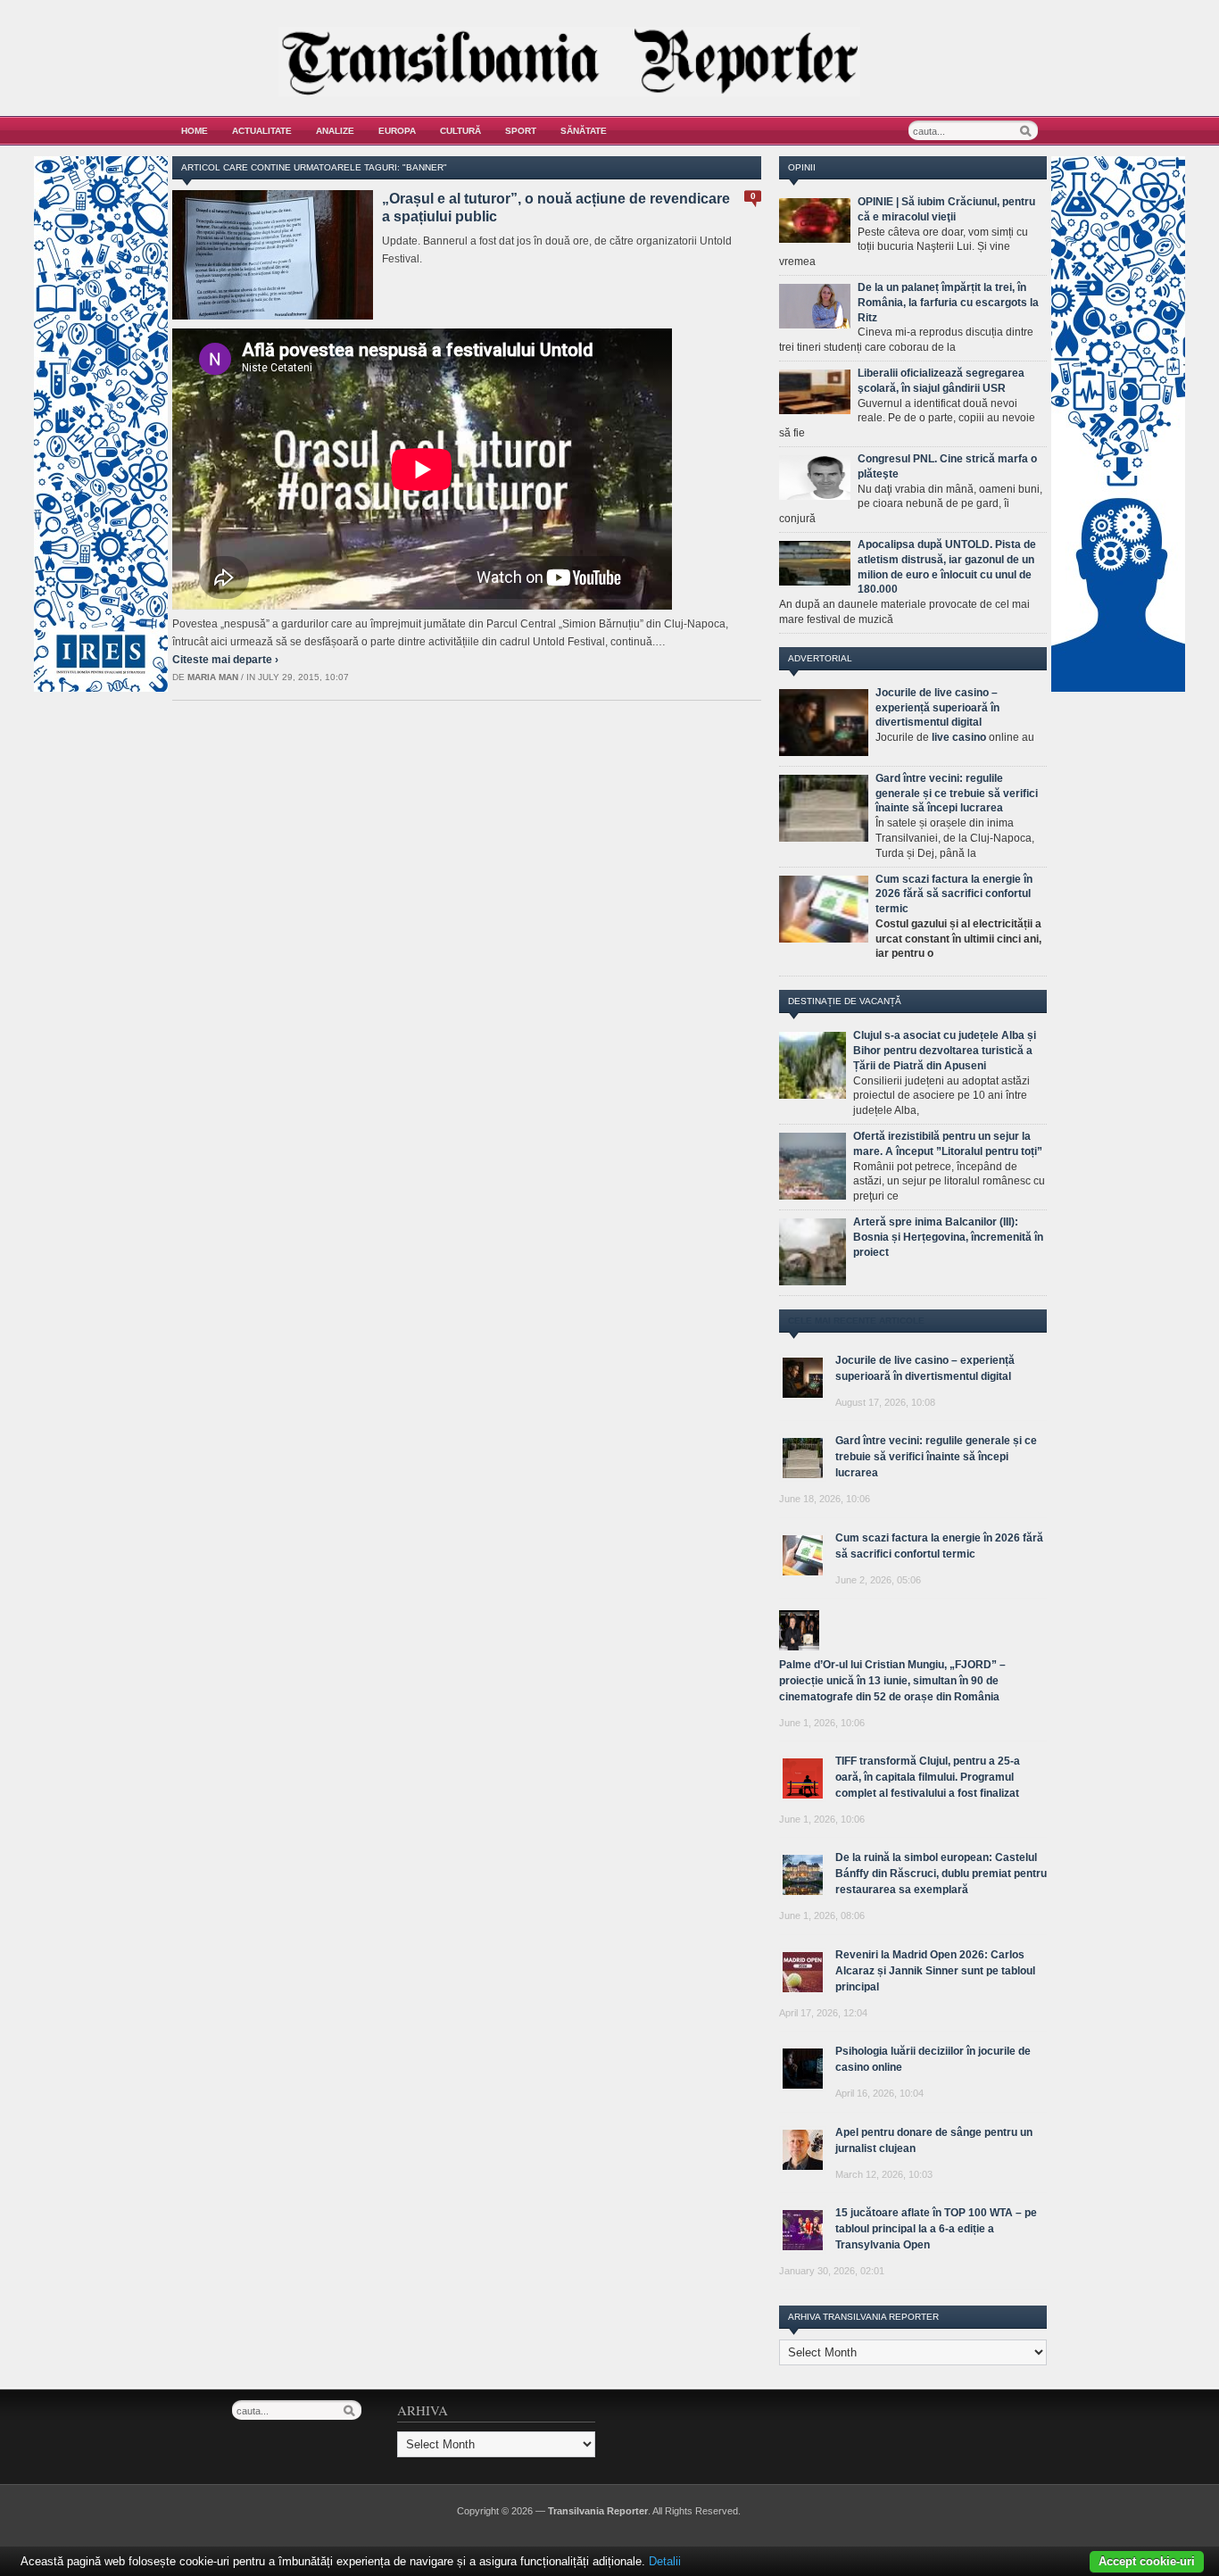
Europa (397, 131)
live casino (959, 737)
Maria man (213, 677)
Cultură (460, 131)
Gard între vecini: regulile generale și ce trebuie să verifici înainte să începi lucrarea (957, 794)
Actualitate (262, 131)
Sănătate (584, 131)
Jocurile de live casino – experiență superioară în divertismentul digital (937, 708)
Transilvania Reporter (598, 2511)
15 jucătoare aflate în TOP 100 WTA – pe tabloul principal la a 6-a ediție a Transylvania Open (936, 2229)
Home (195, 131)
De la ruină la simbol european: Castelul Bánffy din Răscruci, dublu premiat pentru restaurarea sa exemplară (941, 1874)
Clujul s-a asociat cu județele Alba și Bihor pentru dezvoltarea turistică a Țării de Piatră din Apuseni (945, 1051)
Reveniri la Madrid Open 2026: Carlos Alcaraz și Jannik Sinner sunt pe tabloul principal (935, 1971)
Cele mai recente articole (856, 1321)
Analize (335, 131)
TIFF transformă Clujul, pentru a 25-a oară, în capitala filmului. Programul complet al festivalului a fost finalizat (928, 1777)
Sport (521, 131)
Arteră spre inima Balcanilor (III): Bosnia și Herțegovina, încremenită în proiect (948, 1237)
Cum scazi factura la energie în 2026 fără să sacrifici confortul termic (954, 894)
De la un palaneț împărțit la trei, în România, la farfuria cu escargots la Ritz (948, 303)
